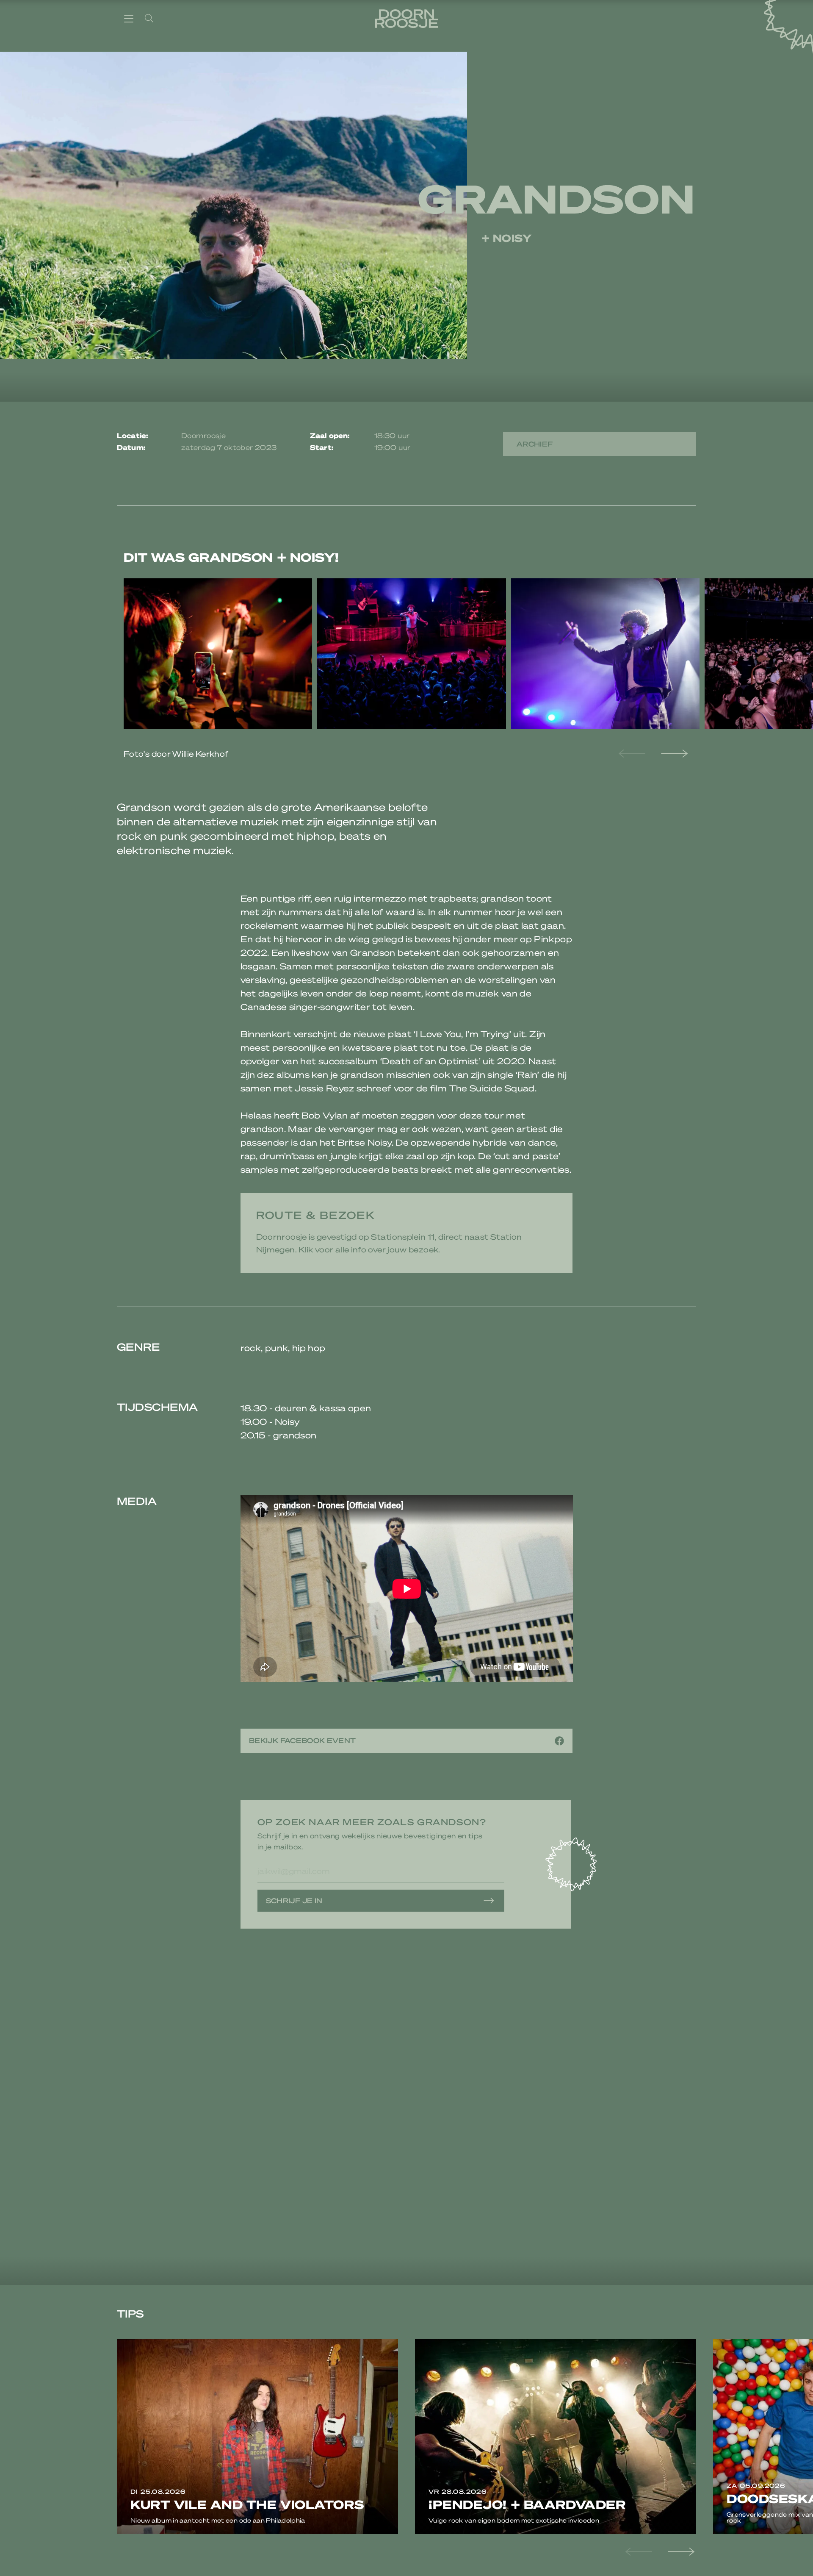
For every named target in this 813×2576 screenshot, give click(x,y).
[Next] (673, 754)
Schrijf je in (294, 1900)
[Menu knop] (129, 18)
